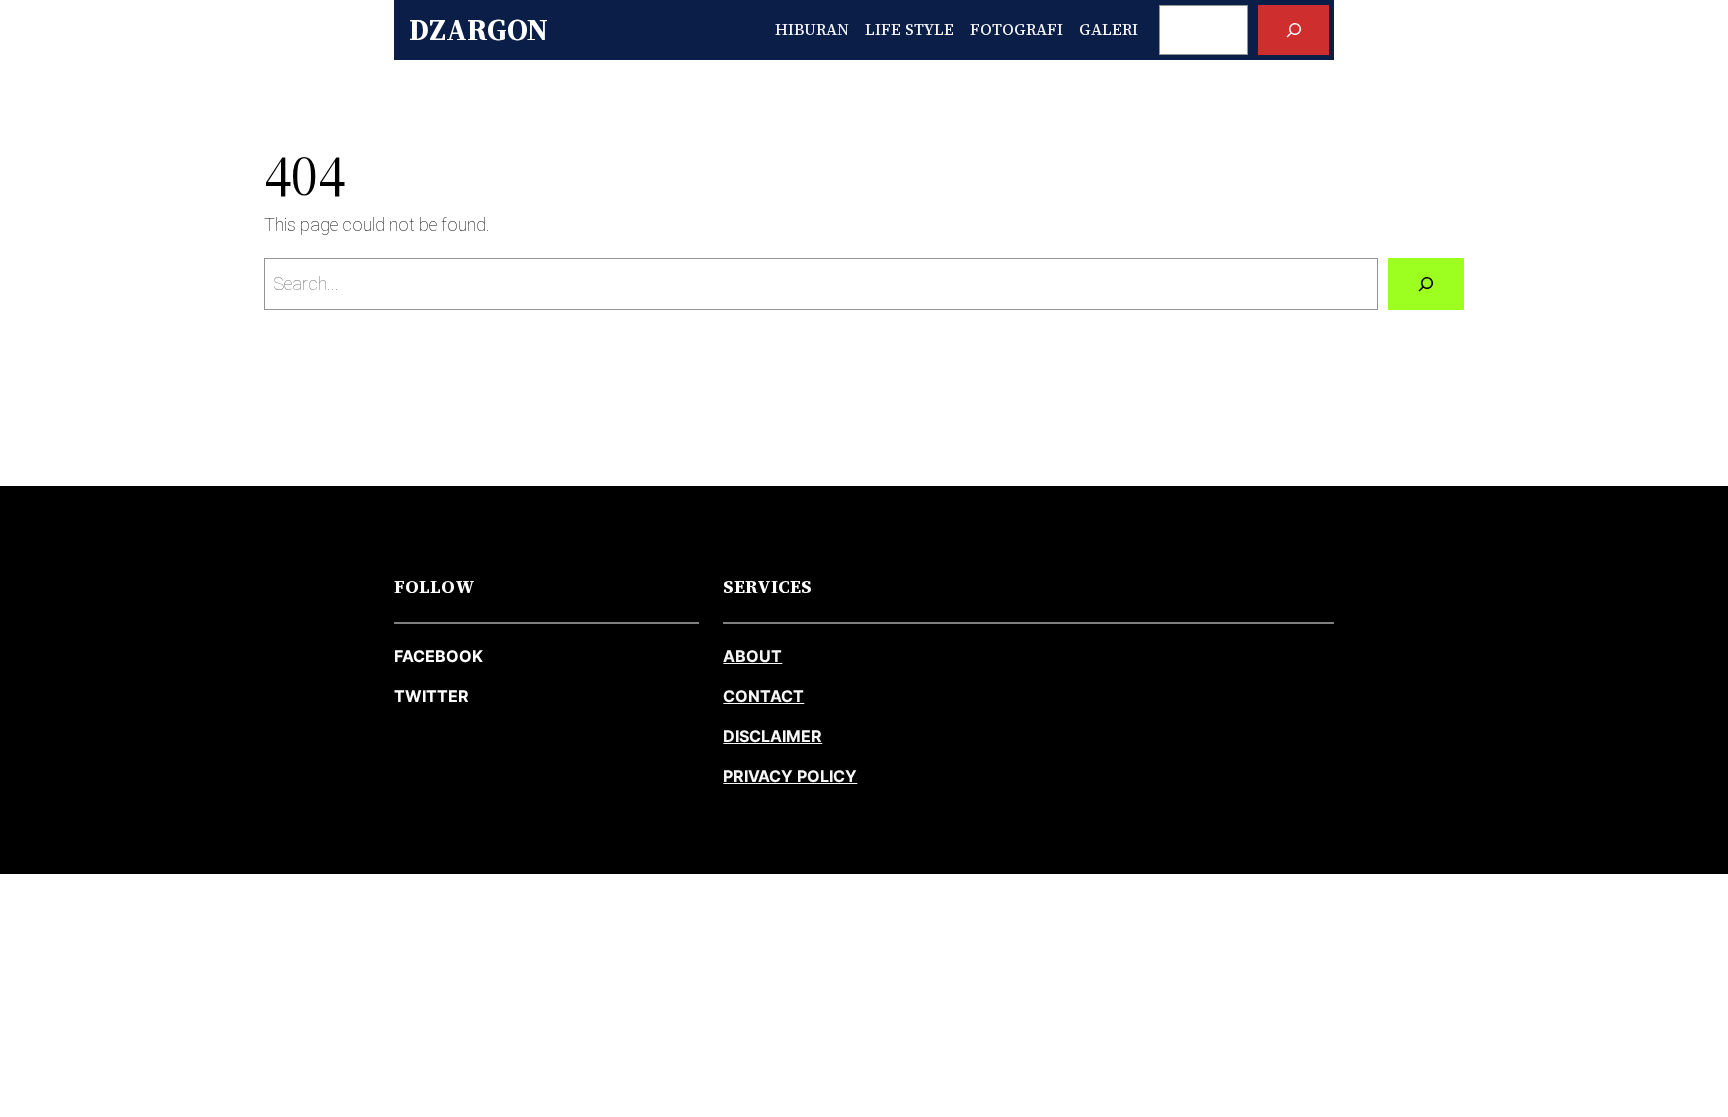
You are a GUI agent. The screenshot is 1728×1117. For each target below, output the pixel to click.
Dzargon (478, 29)
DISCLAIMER (772, 736)
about (752, 656)
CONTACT (763, 696)
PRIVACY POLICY (790, 776)
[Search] (1293, 29)
